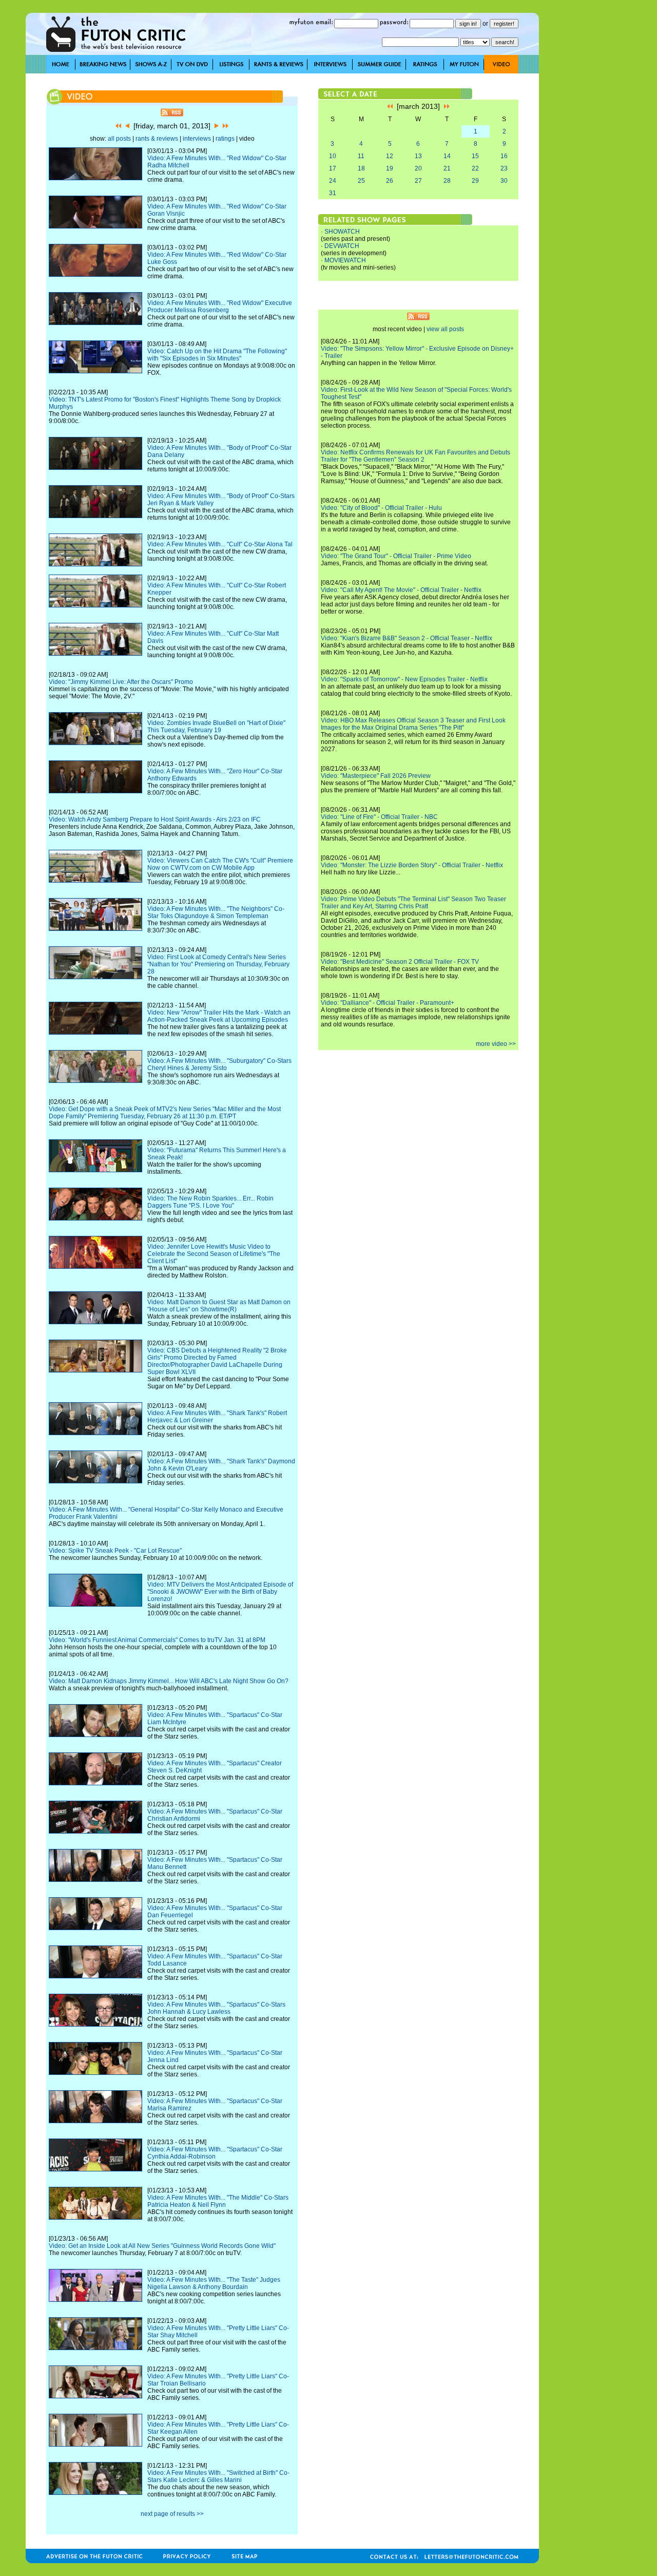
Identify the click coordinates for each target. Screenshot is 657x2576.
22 (475, 168)
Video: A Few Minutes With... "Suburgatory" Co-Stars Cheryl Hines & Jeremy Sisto (219, 1064)
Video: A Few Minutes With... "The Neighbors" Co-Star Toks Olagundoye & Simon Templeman (216, 912)
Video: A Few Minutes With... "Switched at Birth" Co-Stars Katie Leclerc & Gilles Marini (218, 2476)
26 (390, 181)
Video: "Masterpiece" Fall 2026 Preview (376, 776)
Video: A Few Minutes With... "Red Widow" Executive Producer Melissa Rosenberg (220, 307)
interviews (197, 139)
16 (504, 156)
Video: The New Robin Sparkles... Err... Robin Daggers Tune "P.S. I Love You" (210, 1202)
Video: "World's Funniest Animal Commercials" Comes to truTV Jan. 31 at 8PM (157, 1640)
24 (333, 181)
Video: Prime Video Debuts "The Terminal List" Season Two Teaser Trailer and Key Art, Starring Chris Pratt (413, 903)
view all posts (445, 329)
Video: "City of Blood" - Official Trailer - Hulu (381, 508)
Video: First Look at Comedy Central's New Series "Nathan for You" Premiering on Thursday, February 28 (218, 964)
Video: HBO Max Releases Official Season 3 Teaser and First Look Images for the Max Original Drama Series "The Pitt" (413, 724)
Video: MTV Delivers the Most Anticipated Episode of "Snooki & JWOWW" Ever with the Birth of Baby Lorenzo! (220, 1592)
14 (447, 156)
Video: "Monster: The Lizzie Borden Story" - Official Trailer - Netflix (412, 865)
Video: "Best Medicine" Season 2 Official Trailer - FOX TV (400, 962)
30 (504, 181)
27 (418, 181)
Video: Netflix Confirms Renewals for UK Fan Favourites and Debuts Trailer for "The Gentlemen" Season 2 (416, 456)
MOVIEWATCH (345, 260)
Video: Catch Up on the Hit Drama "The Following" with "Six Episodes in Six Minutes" (217, 355)
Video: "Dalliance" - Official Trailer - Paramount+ (388, 1003)
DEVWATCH (342, 246)
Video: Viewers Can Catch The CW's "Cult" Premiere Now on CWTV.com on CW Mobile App (220, 864)
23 (504, 168)
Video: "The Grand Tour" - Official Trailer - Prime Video (396, 556)
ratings (225, 139)
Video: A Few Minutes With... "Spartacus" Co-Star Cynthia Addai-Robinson (215, 2153)
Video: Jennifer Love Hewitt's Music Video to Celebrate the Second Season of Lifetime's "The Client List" (214, 1254)
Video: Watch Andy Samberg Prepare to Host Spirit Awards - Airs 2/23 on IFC (155, 819)
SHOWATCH (342, 232)
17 (333, 168)
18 (361, 168)
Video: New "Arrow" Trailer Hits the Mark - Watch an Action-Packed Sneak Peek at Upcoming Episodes (219, 1016)
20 (418, 168)
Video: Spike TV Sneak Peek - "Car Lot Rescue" (115, 1551)
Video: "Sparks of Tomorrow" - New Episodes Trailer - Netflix (404, 679)
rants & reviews (157, 139)
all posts (119, 139)
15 (475, 156)
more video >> (496, 1044)
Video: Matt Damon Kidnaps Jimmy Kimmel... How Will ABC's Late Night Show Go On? (169, 1681)
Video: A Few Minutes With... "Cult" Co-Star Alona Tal (220, 544)
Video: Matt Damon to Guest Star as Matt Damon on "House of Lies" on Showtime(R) (219, 1306)
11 (361, 156)
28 (447, 181)
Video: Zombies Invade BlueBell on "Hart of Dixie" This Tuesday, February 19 (216, 727)
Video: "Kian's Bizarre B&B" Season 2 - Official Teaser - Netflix (407, 638)
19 (390, 168)
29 (475, 181)
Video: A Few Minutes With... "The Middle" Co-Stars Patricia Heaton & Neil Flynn (218, 2201)
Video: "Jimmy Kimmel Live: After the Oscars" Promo (121, 682)
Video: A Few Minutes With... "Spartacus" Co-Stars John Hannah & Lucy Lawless (216, 2008)
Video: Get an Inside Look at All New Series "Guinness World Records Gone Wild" (162, 2246)
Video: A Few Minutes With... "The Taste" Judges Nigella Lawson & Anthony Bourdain (214, 2283)
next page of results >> (172, 2514)
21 (447, 168)
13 (418, 156)
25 (361, 181)
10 (333, 156)
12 (390, 156)
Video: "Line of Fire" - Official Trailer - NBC (379, 817)
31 (333, 193)
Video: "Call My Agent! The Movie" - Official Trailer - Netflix (401, 590)
